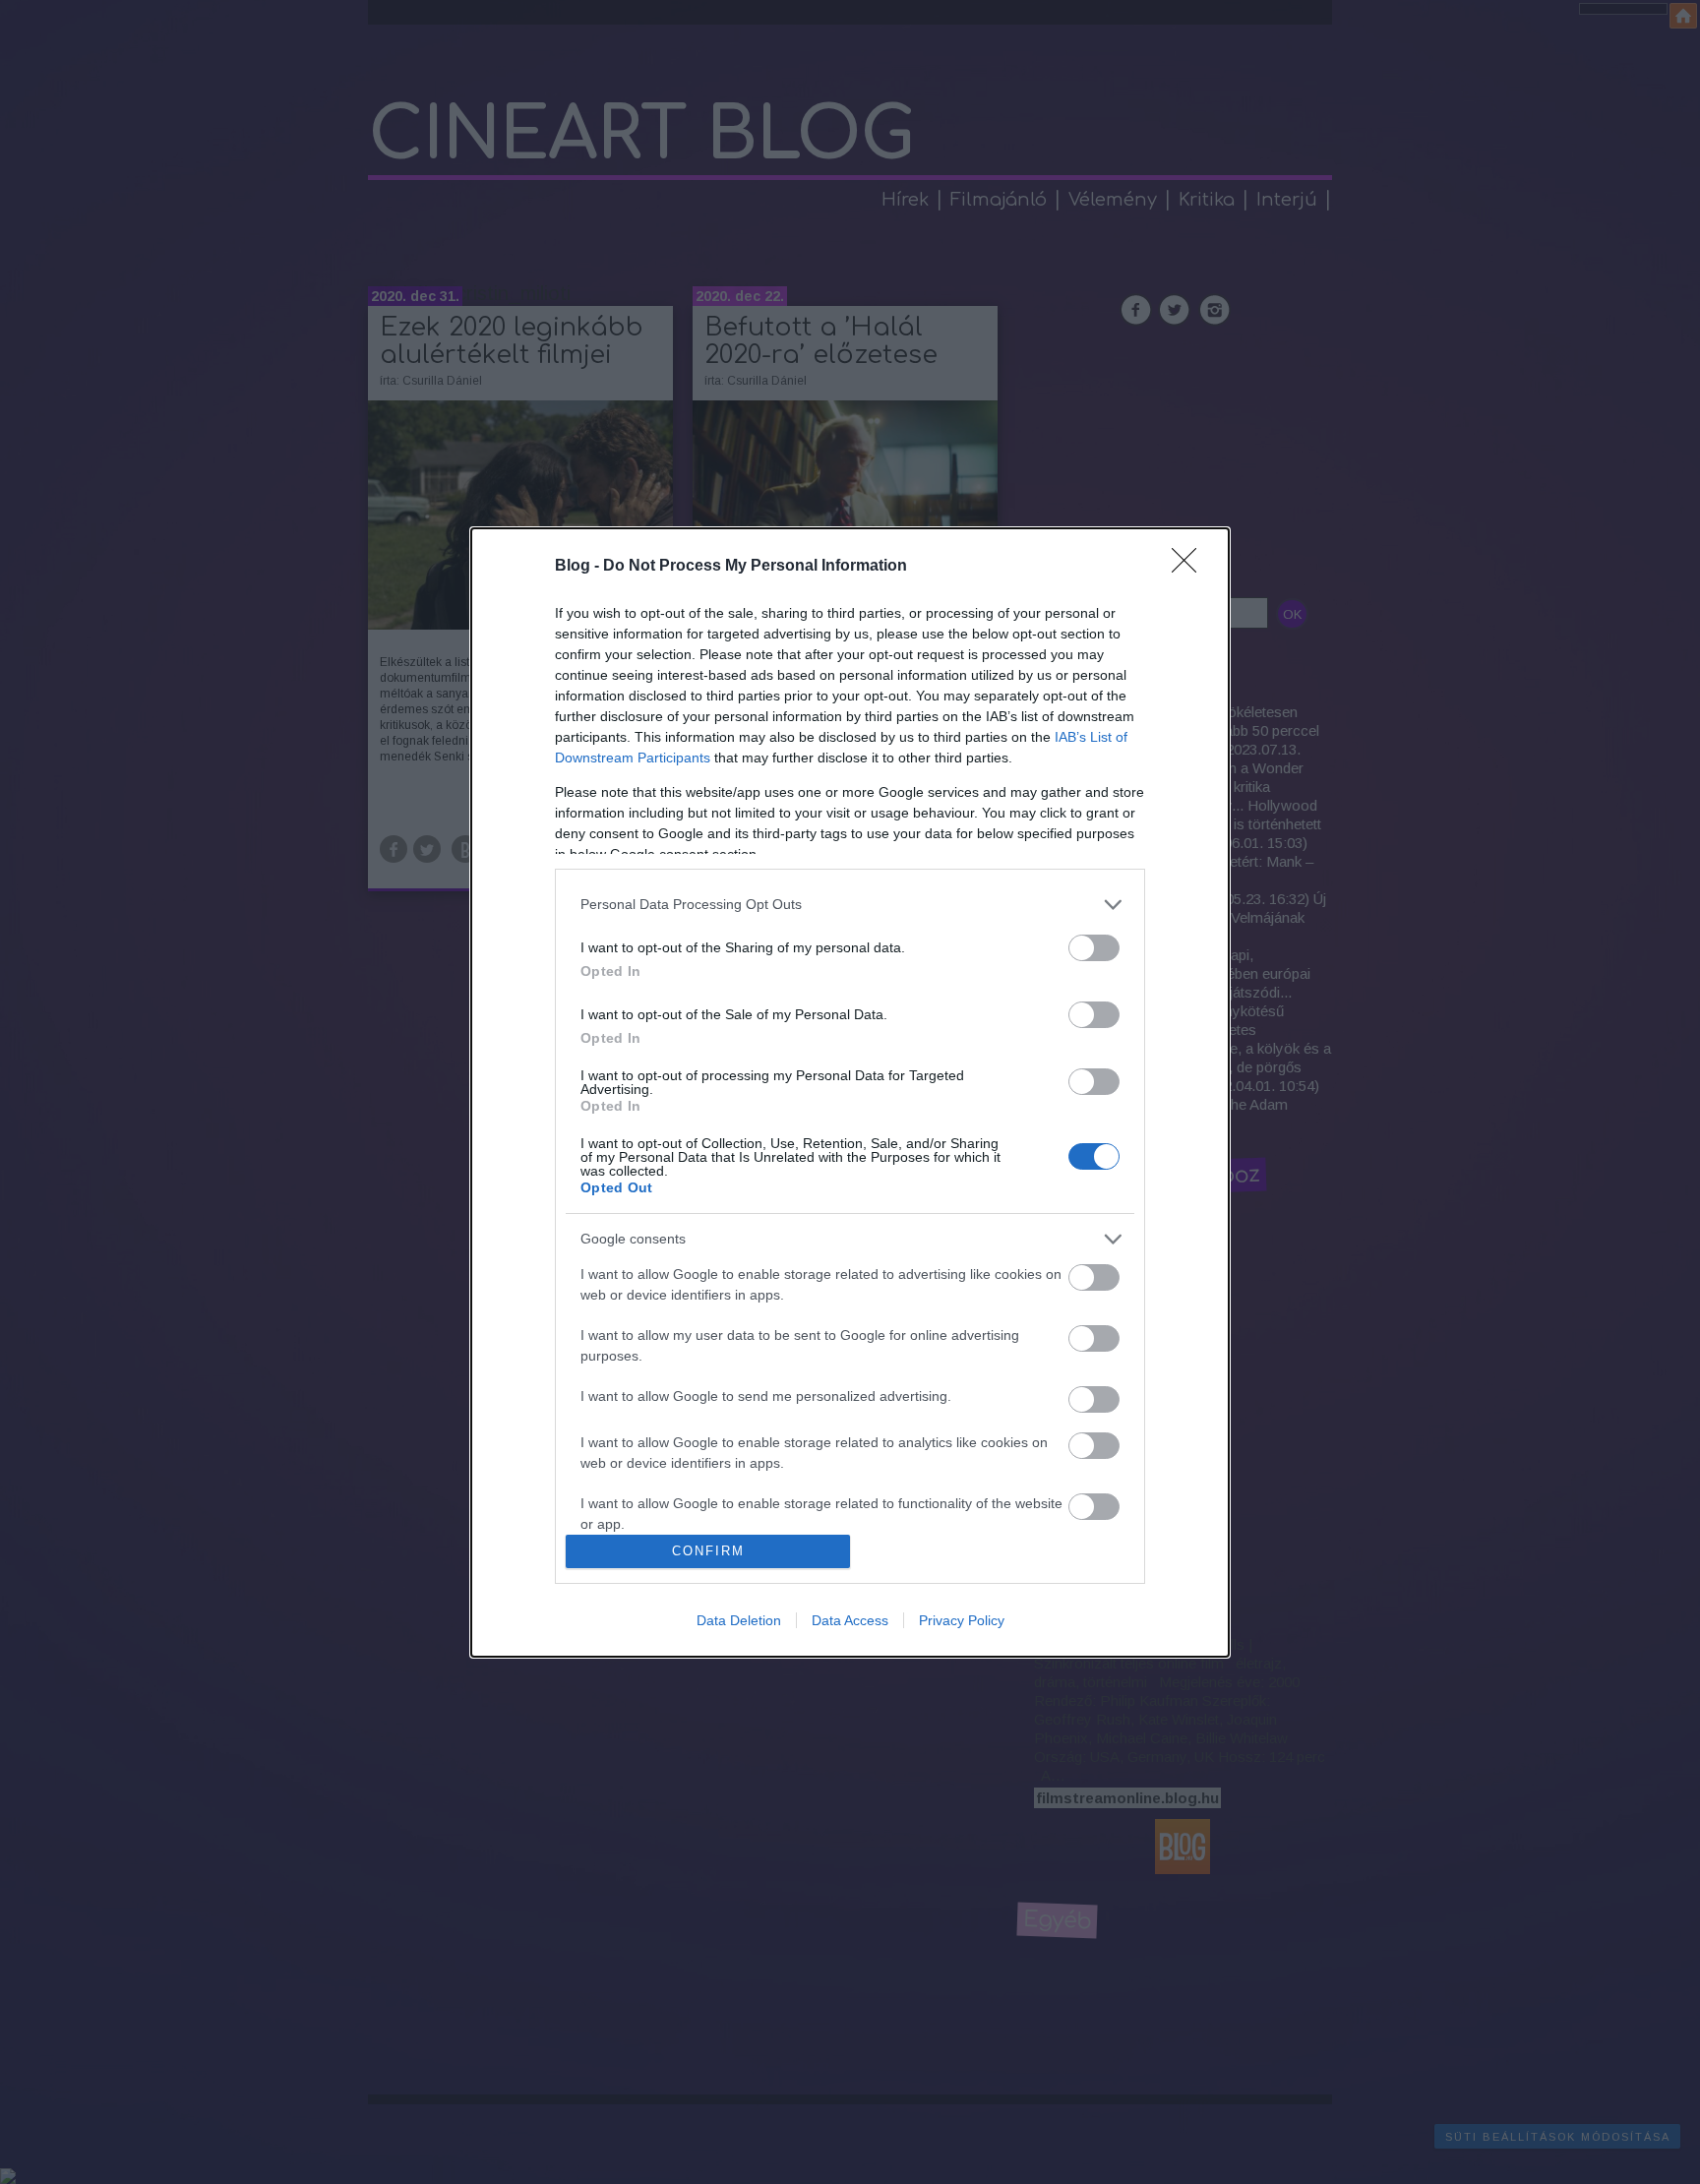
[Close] (1190, 567)
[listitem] (850, 905)
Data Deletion (739, 1620)
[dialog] (850, 1092)
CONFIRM (708, 1551)
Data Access (850, 1620)
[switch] (1094, 948)
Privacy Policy (962, 1620)
